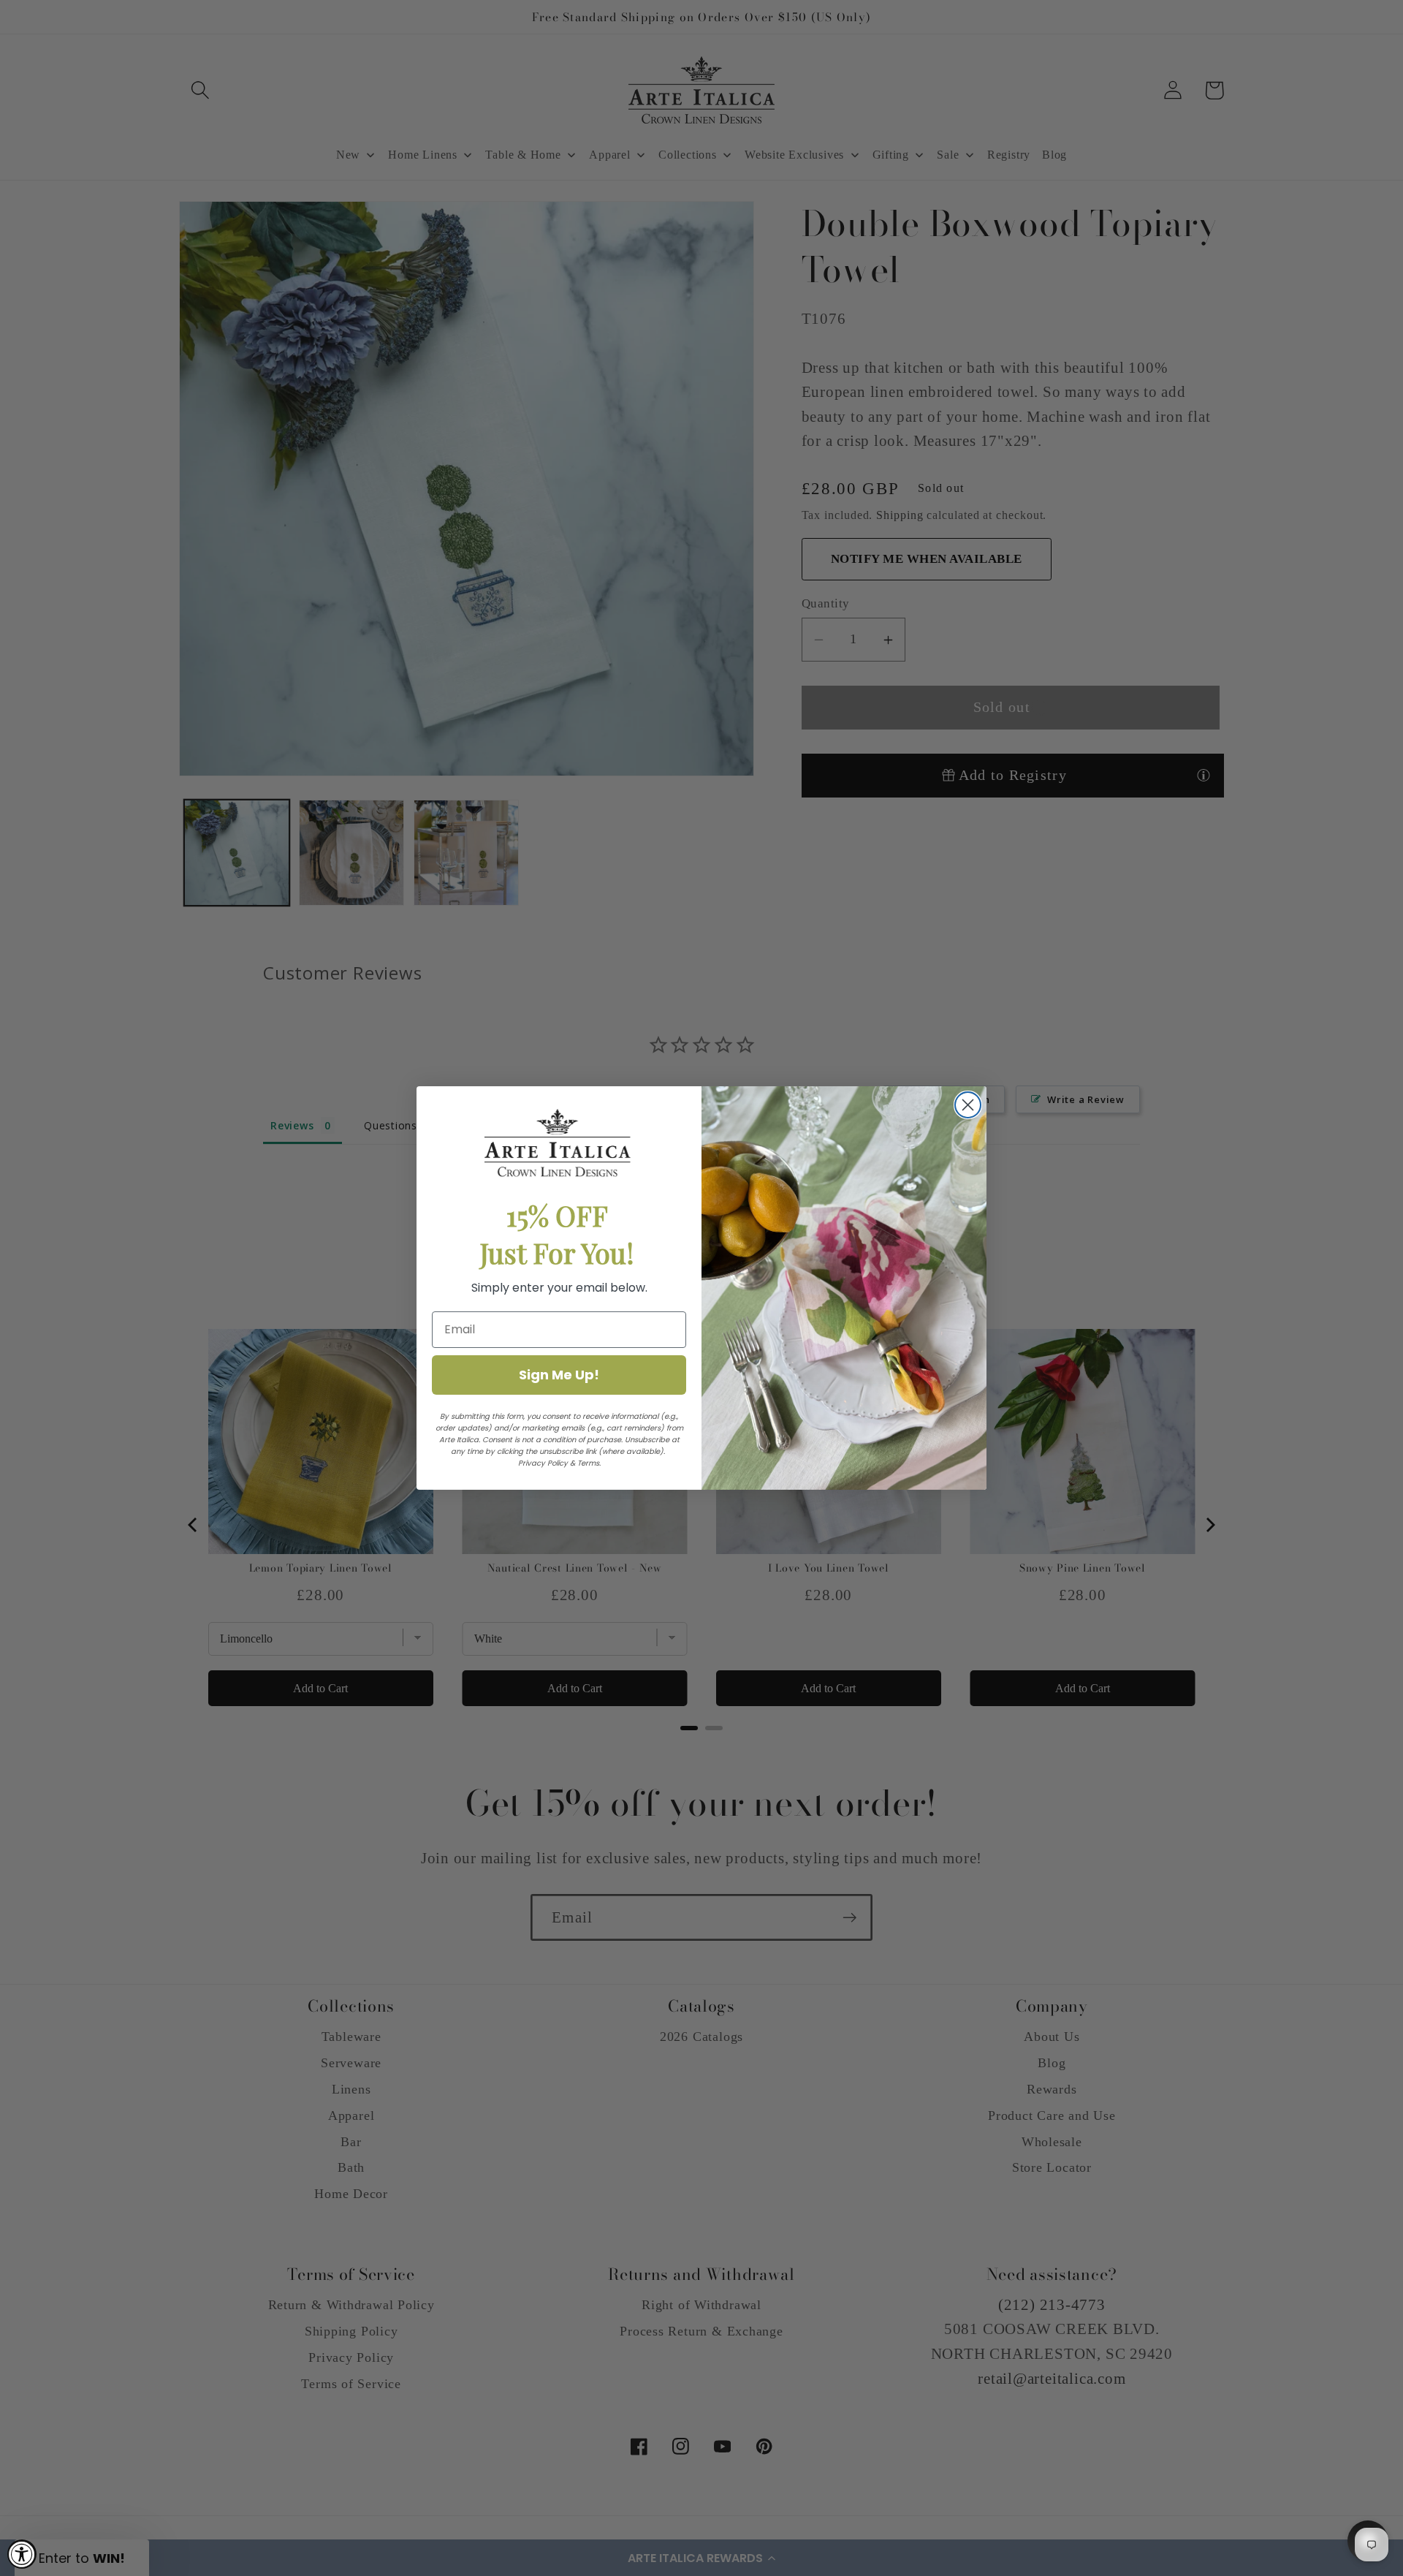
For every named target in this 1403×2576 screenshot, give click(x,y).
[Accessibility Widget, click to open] (22, 2554)
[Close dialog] (968, 1105)
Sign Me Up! (559, 1375)
